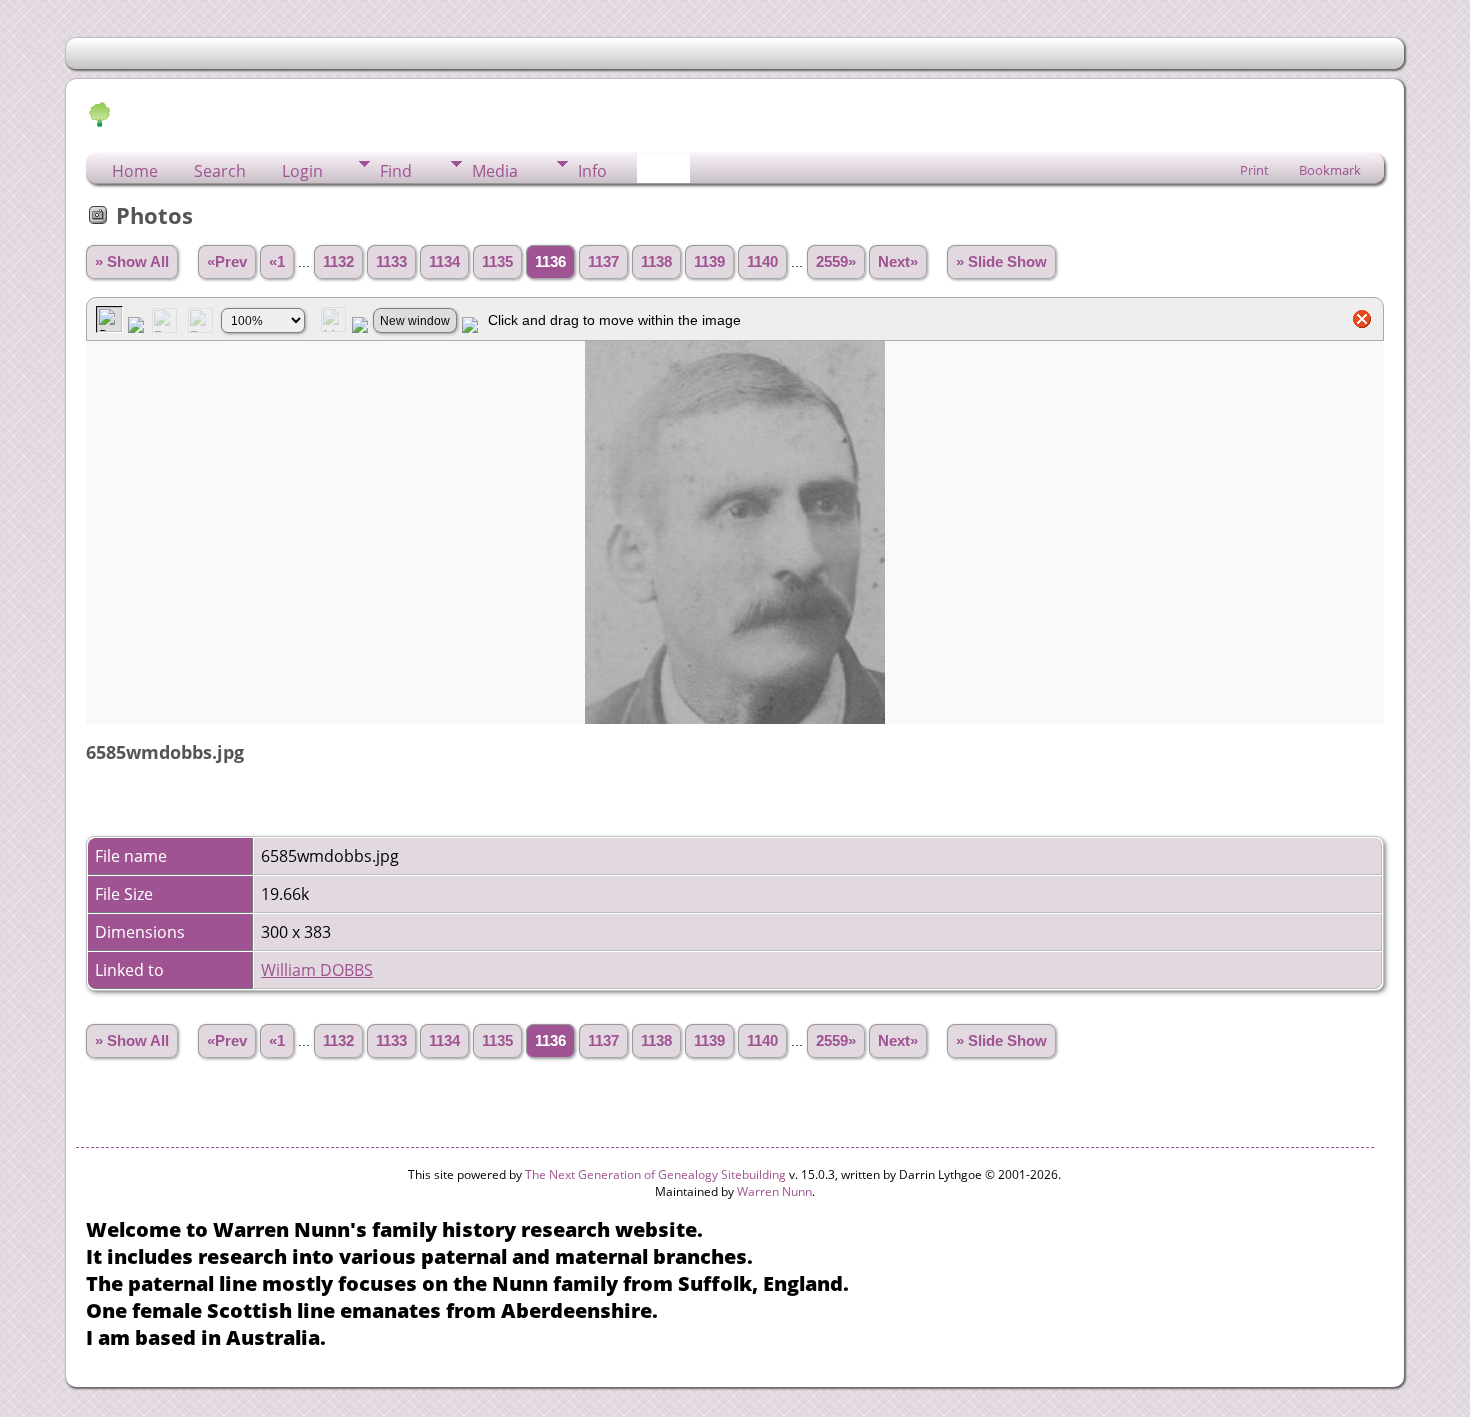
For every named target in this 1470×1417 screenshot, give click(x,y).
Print (1254, 170)
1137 (603, 262)
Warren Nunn (774, 1191)
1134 (444, 262)
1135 (497, 262)
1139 (709, 262)
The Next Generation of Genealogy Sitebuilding (655, 1174)
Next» (898, 262)
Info (592, 171)
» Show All (132, 262)
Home (135, 171)
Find (396, 171)
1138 (656, 262)
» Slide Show (1001, 262)
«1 (277, 262)
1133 (391, 262)
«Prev (227, 262)
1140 (762, 262)
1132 (338, 262)
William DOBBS (317, 970)
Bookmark (1330, 170)
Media (495, 171)
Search (220, 171)
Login (302, 171)
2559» (836, 262)
